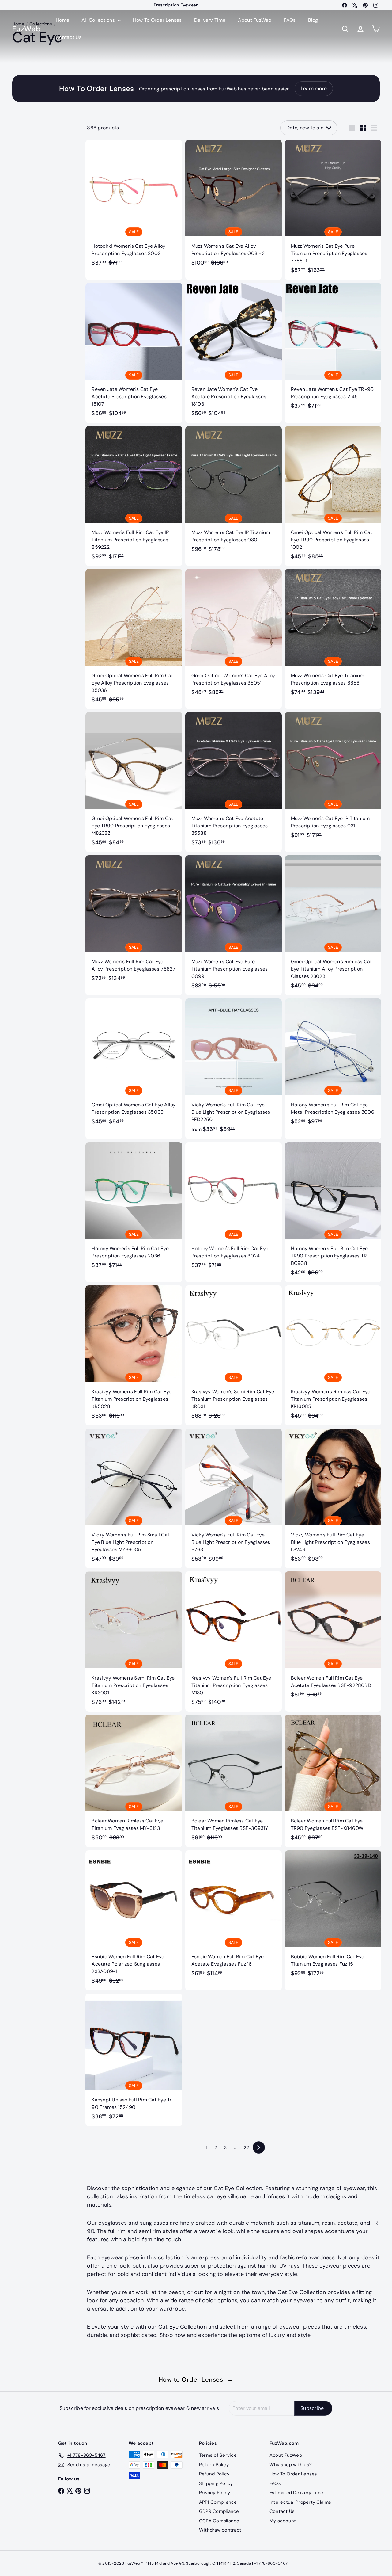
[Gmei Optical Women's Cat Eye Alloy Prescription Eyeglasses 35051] (234, 635)
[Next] (259, 2147)
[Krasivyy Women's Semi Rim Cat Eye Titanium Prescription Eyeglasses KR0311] (234, 1355)
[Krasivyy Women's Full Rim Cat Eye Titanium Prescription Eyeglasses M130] (234, 1641)
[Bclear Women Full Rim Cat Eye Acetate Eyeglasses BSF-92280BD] (333, 1638)
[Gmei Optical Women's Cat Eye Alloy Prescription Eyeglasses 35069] (134, 1065)
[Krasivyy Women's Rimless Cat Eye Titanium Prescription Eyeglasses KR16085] (333, 1355)
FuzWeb (26, 29)
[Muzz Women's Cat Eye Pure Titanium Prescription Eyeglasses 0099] (234, 925)
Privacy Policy (215, 2493)
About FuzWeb (255, 20)
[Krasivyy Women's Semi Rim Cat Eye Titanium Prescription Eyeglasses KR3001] (134, 1641)
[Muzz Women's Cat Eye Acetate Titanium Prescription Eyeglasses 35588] (234, 782)
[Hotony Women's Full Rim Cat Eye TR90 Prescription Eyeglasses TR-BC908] (333, 1212)
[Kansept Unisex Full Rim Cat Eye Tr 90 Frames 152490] (134, 2060)
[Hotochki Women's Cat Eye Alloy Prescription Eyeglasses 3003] (134, 206)
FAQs (290, 20)
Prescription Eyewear (176, 5)
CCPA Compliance (219, 2521)
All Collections (99, 20)
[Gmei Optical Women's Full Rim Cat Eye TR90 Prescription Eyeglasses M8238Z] (134, 782)
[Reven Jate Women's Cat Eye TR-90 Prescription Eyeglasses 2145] (333, 349)
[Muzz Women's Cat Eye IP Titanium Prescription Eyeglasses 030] (234, 492)
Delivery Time (210, 20)
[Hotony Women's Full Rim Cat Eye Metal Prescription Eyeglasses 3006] (333, 1065)
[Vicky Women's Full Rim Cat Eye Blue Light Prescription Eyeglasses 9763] (234, 1499)
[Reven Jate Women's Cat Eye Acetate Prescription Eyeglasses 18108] (234, 353)
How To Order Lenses (157, 20)
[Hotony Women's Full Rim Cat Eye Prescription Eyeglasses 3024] (234, 1209)
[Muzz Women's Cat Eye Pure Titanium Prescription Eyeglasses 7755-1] (333, 210)
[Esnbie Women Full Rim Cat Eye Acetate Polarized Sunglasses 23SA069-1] (134, 1920)
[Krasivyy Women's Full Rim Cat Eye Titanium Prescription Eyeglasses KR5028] (134, 1355)
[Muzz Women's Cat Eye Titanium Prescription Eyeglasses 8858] (333, 635)
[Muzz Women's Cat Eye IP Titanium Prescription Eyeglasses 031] (333, 779)
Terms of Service (218, 2455)
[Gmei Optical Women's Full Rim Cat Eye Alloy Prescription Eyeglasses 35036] (134, 639)
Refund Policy (214, 2474)
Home (62, 20)
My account (283, 2521)
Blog (313, 20)
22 (246, 2147)
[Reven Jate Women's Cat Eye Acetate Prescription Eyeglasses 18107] (134, 353)
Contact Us (69, 37)
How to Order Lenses (196, 2379)
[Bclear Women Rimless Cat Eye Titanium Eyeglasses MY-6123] (134, 1781)
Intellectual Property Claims (300, 2502)
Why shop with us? (291, 2465)
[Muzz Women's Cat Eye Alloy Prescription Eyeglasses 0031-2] (234, 206)
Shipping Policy (216, 2483)
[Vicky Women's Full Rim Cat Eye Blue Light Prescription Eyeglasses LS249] (333, 1499)
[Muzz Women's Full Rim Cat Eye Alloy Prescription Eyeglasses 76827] (134, 922)
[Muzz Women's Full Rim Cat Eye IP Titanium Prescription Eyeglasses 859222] (134, 496)
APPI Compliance (218, 2502)
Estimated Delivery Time (296, 2493)
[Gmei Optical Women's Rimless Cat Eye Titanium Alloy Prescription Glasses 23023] (333, 925)
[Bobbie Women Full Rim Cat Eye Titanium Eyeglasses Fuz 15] (333, 1917)
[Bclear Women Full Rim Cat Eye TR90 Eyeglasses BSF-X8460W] (333, 1781)
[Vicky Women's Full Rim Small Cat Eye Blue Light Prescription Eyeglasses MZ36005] (134, 1499)
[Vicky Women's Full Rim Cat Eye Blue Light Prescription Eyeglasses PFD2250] (234, 1069)
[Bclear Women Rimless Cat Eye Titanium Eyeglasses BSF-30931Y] (234, 1781)
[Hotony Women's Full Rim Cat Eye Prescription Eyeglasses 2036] (134, 1209)
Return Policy (214, 2465)
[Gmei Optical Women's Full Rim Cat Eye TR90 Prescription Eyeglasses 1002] (333, 496)
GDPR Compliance (219, 2511)
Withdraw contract (220, 2530)
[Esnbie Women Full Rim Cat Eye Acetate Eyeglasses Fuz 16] (234, 1917)
